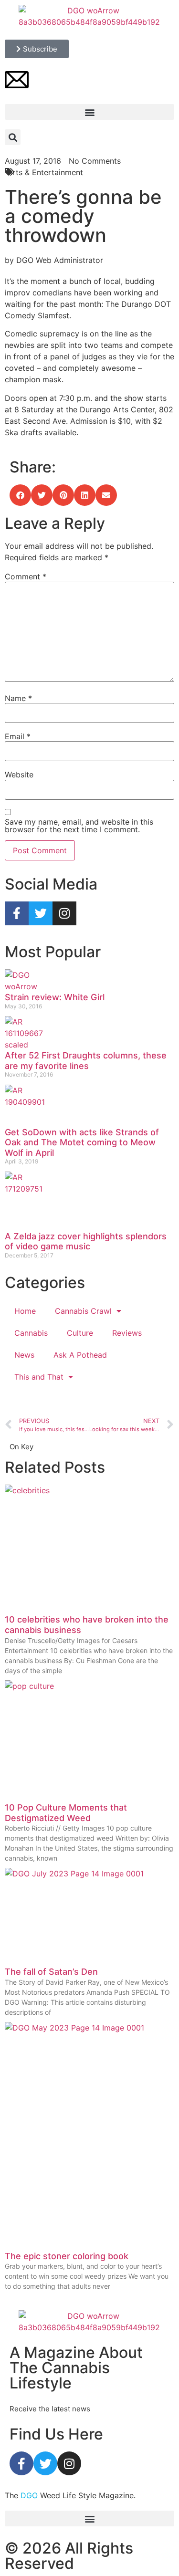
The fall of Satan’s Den (51, 1972)
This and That (39, 1377)
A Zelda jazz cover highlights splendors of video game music (86, 1241)
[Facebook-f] (17, 913)
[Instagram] (64, 913)
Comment (26, 576)
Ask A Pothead (80, 1355)
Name (18, 698)
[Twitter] (41, 913)
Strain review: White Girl (55, 997)
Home (25, 1311)
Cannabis (31, 1333)
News (24, 1355)
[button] (89, 112)
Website (19, 775)
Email (18, 736)
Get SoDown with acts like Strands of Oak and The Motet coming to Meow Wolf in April (82, 1142)
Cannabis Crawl (83, 1311)
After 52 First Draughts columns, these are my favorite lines (86, 1061)
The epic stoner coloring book (67, 2256)
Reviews (127, 1333)
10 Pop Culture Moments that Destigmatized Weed (66, 1813)
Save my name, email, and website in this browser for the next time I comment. (79, 826)
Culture (80, 1333)
